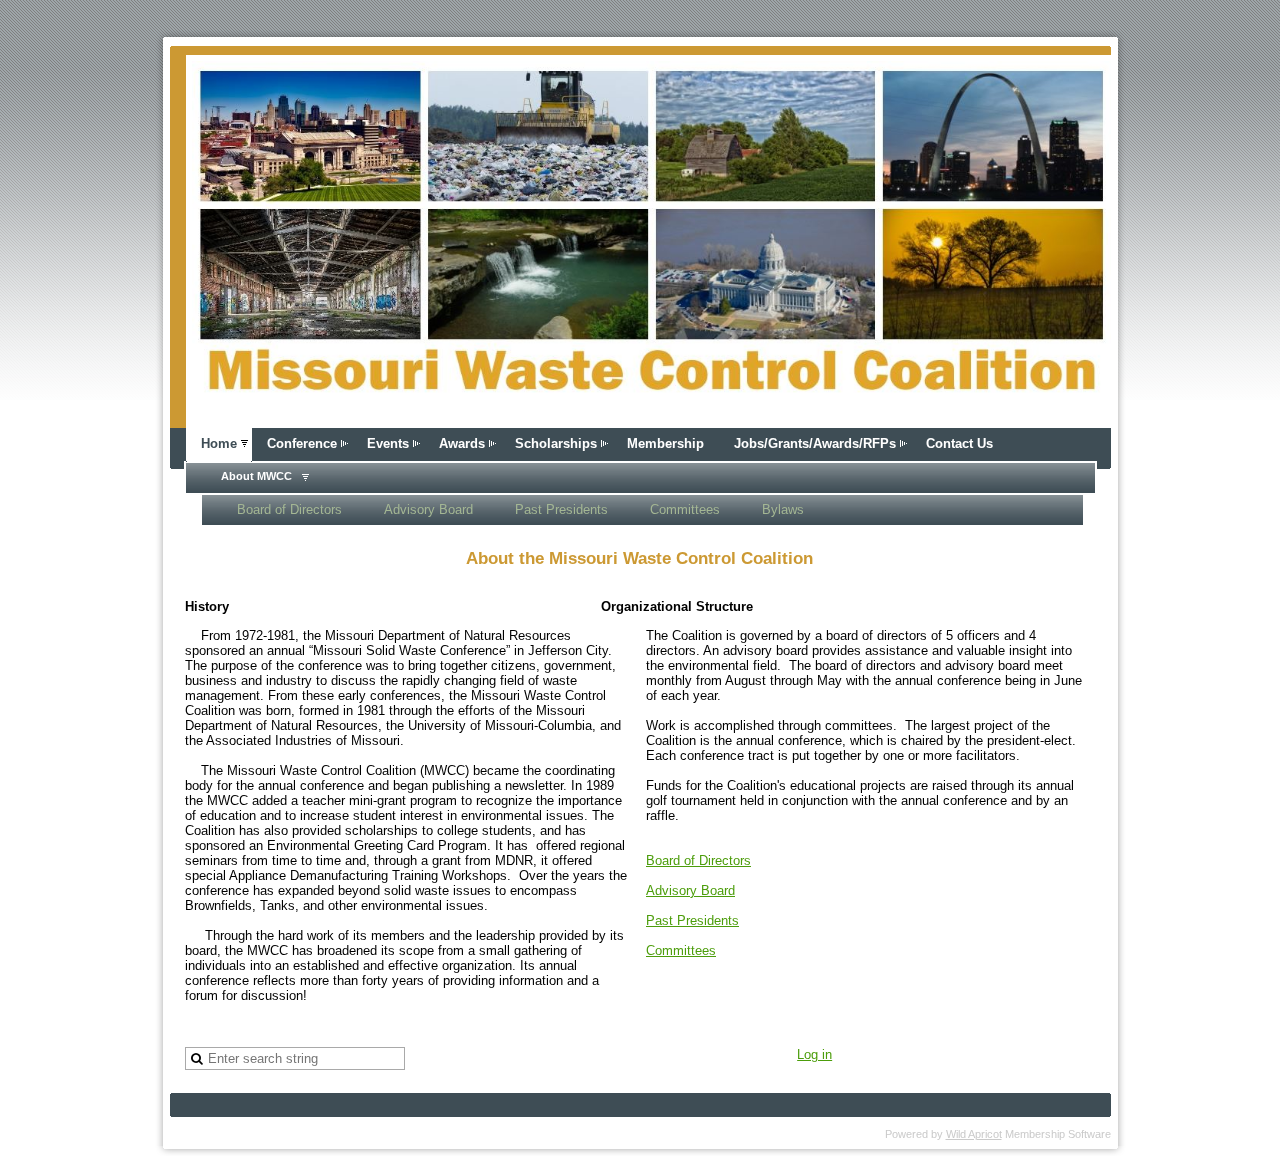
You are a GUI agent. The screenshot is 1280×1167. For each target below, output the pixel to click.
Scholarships (556, 443)
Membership (665, 443)
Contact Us (959, 443)
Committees (685, 509)
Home (219, 443)
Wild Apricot (974, 1134)
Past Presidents (561, 509)
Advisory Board (428, 509)
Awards (462, 443)
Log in (814, 1054)
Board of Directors (289, 509)
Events (388, 443)
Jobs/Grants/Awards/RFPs (815, 443)
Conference (302, 443)
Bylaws (783, 509)
